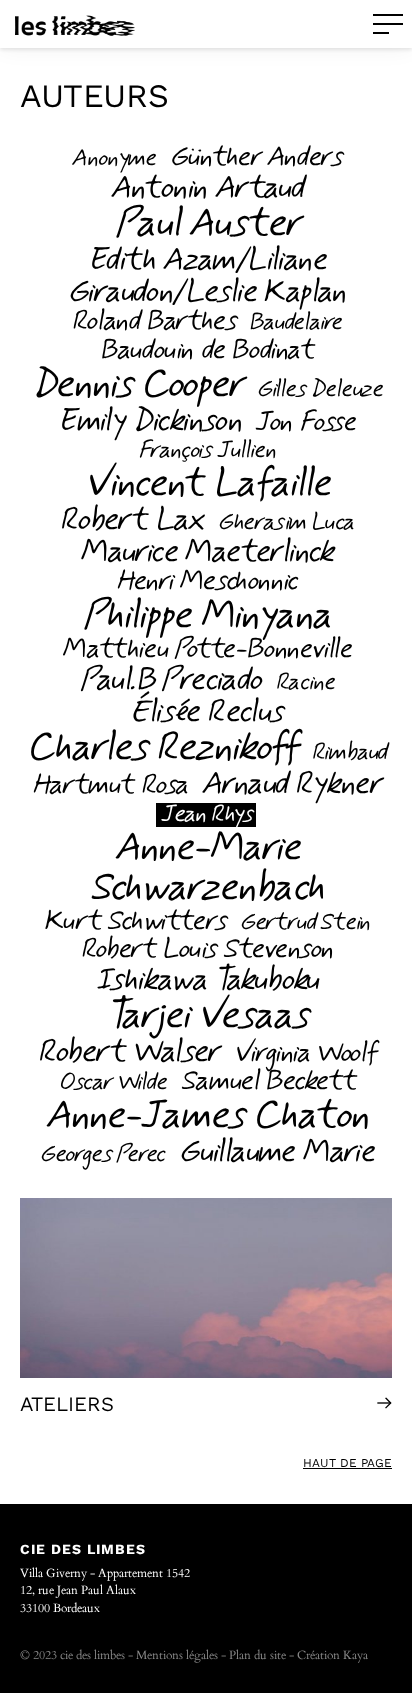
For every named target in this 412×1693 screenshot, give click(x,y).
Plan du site (257, 1655)
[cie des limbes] (75, 24)
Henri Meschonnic (206, 582)
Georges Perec (101, 1155)
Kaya (355, 1655)
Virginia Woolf (304, 1054)
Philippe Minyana (206, 616)
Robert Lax (131, 520)
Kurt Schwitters (134, 922)
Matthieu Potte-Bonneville (205, 650)
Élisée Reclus (205, 712)
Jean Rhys (206, 815)
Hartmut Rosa (109, 786)
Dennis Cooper (136, 385)
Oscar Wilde (112, 1083)
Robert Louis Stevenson (206, 950)
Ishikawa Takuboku (206, 980)
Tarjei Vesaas (206, 1016)
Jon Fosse (304, 423)
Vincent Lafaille (206, 484)
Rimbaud (349, 753)
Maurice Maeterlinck (206, 552)
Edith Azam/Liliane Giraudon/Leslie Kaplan (206, 276)
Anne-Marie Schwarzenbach (206, 868)
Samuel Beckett (267, 1082)
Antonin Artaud (206, 188)
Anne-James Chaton (206, 1116)
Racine (304, 683)
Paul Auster (206, 224)
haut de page (347, 1463)
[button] (388, 24)
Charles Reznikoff (161, 748)
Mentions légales (177, 1655)
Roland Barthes (152, 322)
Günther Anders (254, 158)
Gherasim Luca (285, 523)
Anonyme (113, 159)
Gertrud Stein (304, 923)
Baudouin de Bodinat (205, 351)
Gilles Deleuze (319, 390)
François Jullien (206, 451)
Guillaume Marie (275, 1152)
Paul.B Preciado (170, 680)
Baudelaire (294, 323)
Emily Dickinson (148, 421)
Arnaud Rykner (290, 784)
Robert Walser (128, 1052)
